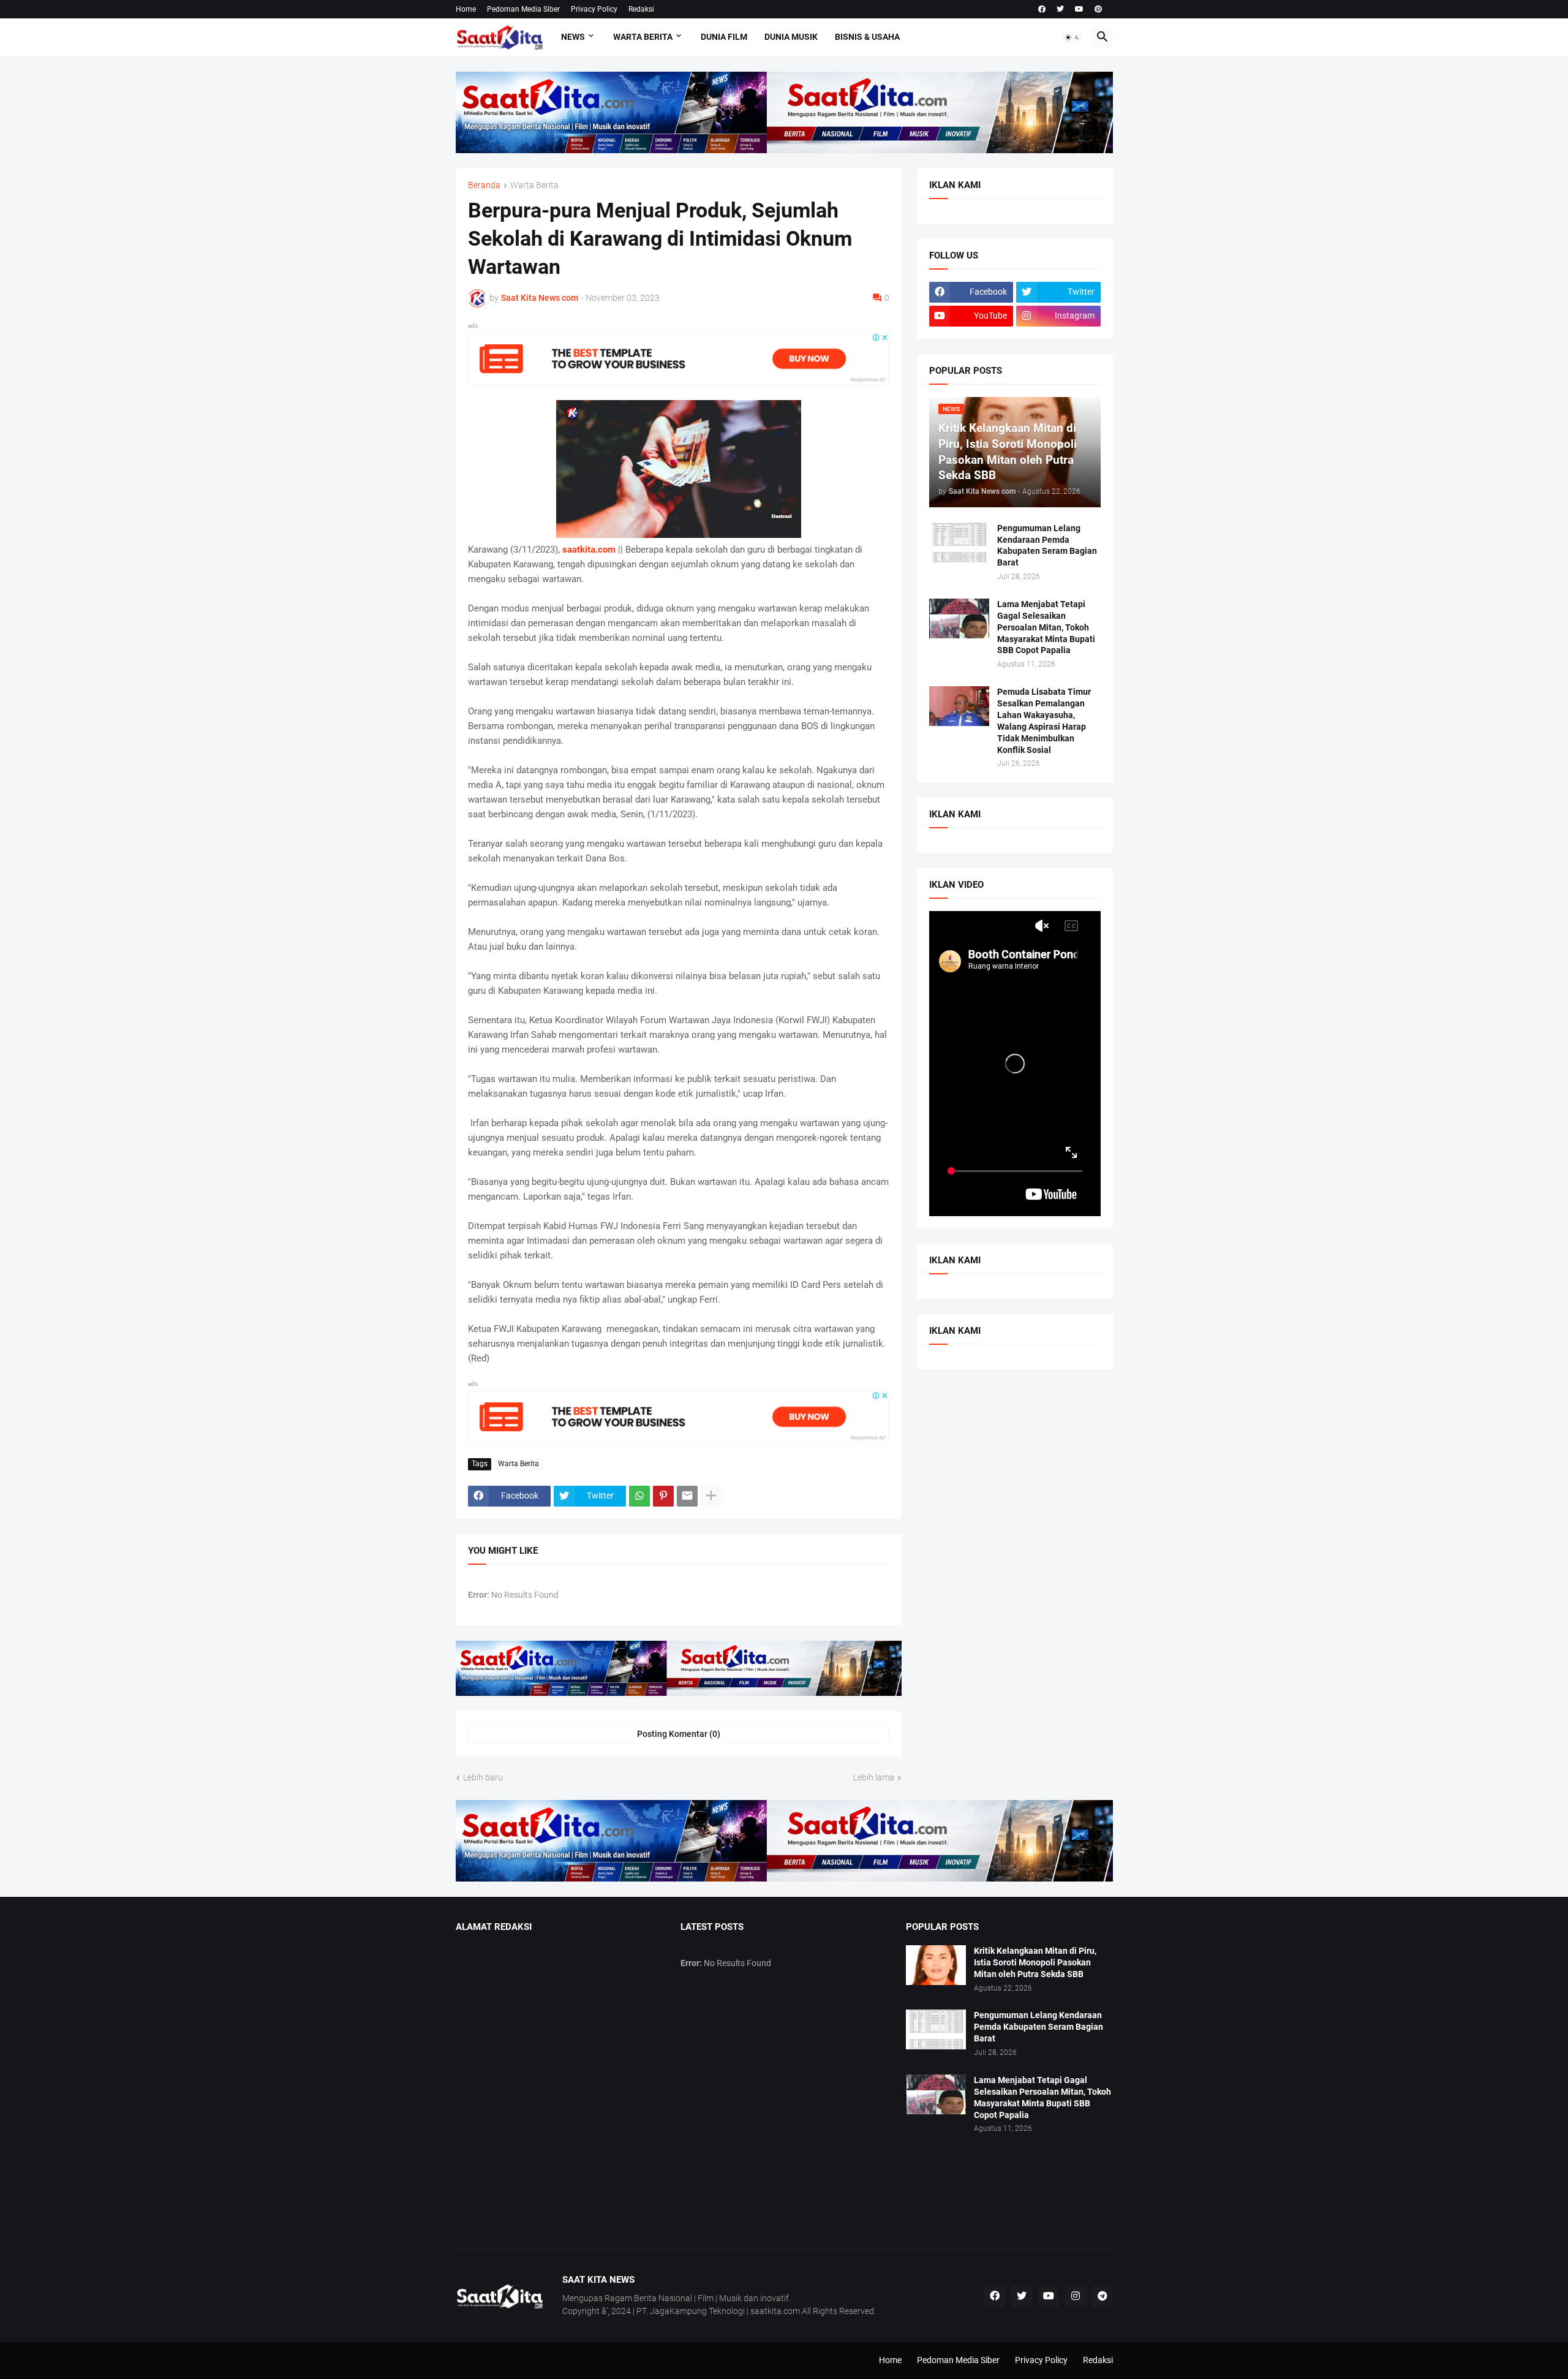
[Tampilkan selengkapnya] (711, 1496)
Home (466, 9)
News (573, 37)
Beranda (484, 185)
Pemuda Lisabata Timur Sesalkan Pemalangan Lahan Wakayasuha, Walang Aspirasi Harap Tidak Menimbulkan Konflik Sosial (1044, 721)
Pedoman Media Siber (523, 9)
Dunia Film (724, 37)
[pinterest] (1098, 9)
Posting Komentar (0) (679, 1734)
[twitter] (1060, 9)
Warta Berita (643, 37)
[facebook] (1042, 9)
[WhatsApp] (639, 1496)
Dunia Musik (791, 37)
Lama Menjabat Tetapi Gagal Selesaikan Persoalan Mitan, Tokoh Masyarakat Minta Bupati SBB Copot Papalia (1046, 627)
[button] (1072, 37)
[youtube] (1079, 9)
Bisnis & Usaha (867, 37)
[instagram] (1076, 2296)
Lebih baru (483, 1777)
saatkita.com (589, 550)
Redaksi (641, 9)
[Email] (687, 1496)
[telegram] (1102, 2296)
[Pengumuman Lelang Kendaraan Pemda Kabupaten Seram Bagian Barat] (959, 543)
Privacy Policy (594, 9)
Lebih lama (874, 1777)
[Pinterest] (663, 1496)
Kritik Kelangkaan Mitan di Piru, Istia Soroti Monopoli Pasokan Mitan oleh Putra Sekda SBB (1035, 1962)
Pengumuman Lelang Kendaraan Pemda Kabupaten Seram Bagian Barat (1047, 546)
